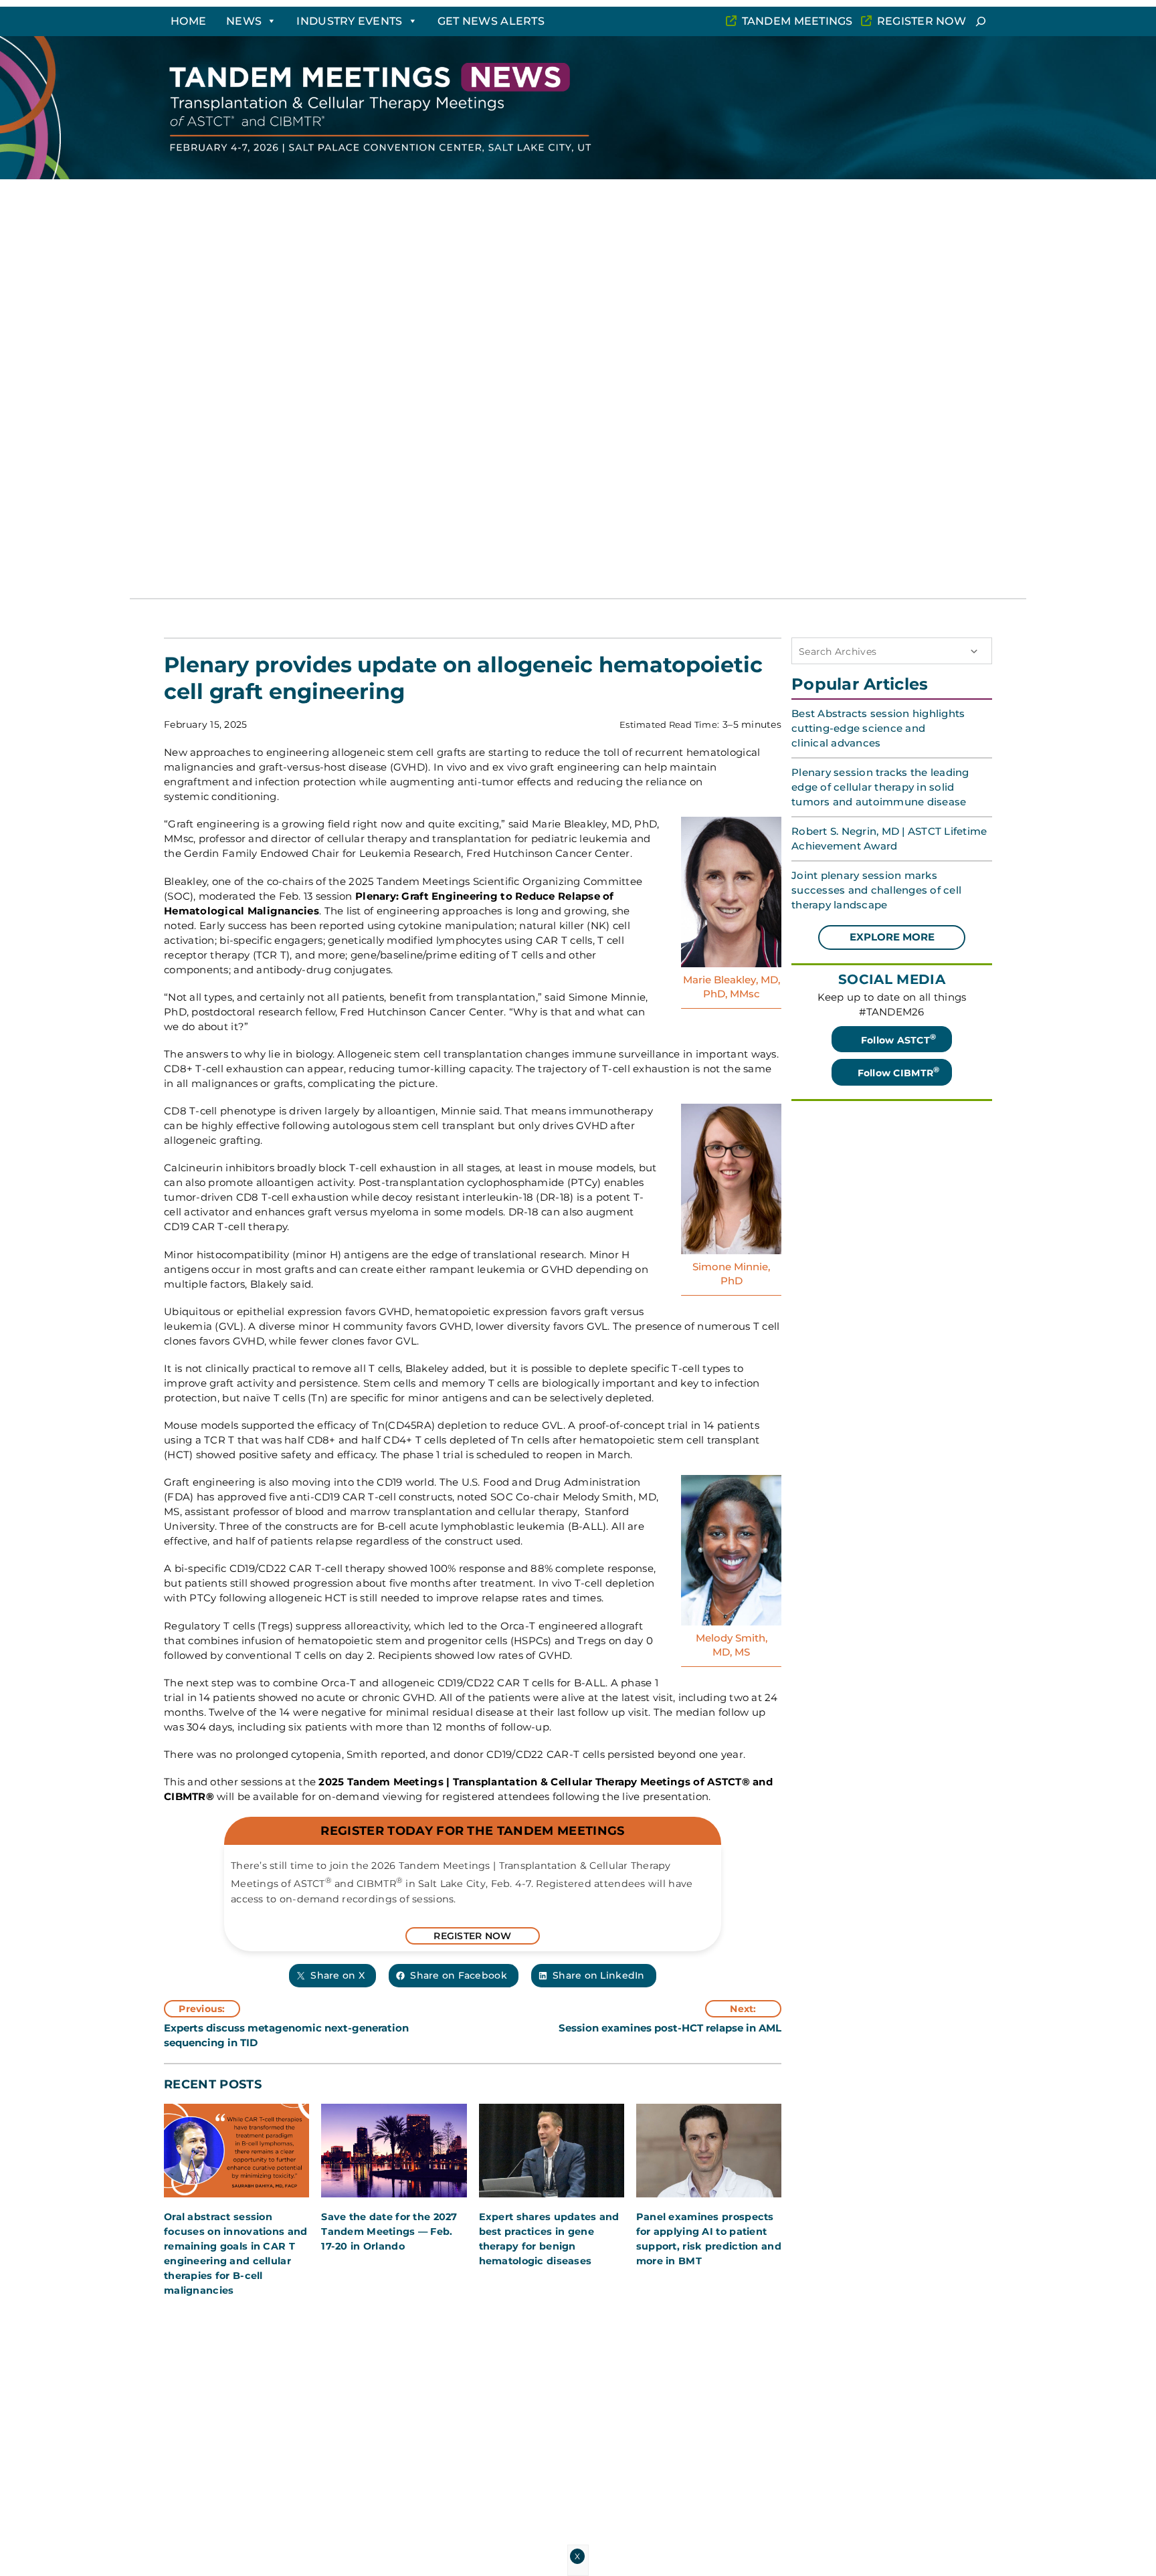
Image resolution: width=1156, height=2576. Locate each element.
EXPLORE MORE (892, 937)
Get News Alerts (491, 21)
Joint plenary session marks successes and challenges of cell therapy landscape (876, 890)
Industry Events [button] (349, 21)
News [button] (244, 21)
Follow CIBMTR (899, 1072)
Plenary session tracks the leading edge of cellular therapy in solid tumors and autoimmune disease (880, 787)
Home (188, 21)
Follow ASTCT (899, 1039)
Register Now (922, 21)
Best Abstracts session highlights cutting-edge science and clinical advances (878, 728)
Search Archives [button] (838, 652)
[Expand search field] (981, 21)
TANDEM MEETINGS (797, 21)
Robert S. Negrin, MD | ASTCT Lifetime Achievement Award (889, 838)
